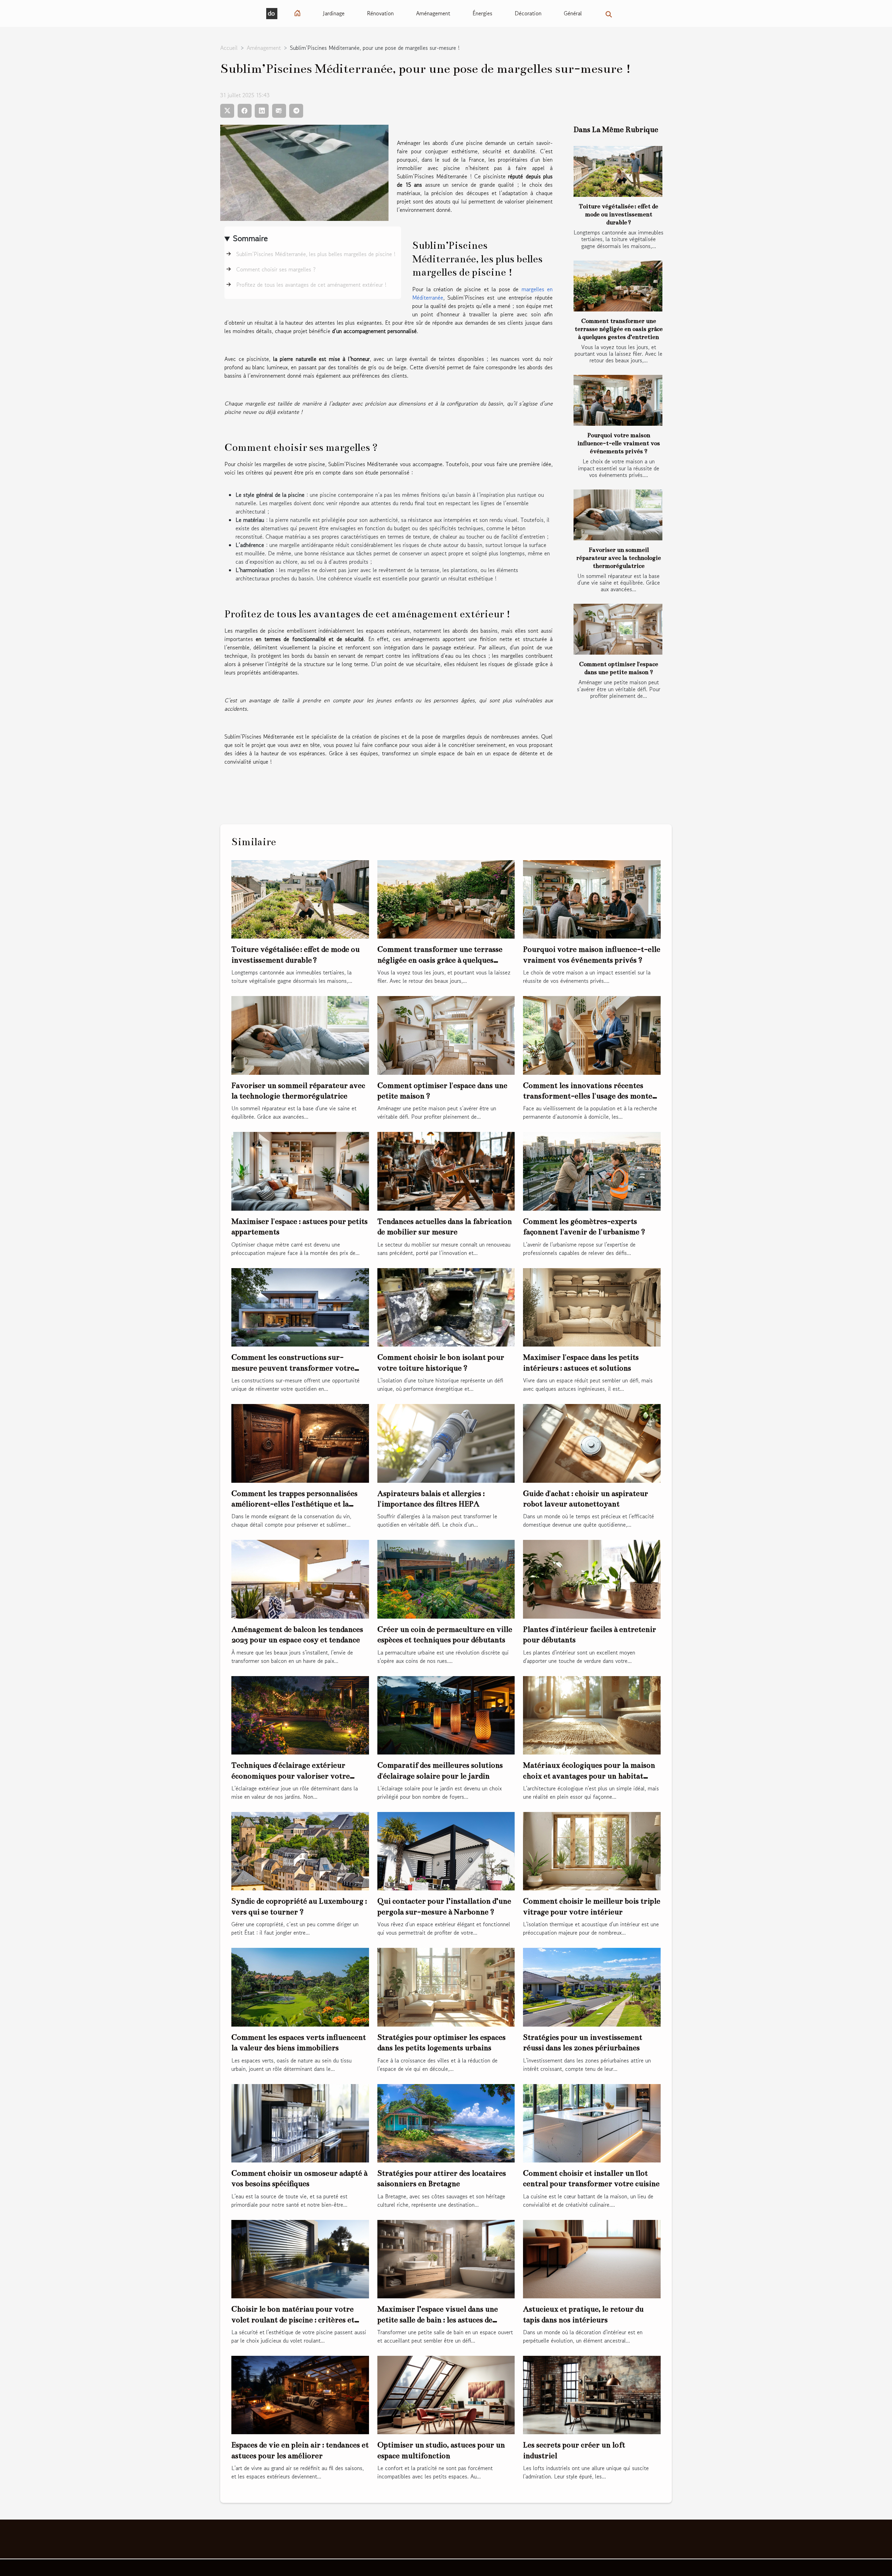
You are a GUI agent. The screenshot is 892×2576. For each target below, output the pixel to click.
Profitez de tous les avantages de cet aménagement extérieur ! (311, 285)
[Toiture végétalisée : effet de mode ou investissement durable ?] (618, 171)
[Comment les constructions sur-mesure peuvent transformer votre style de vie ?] (300, 1306)
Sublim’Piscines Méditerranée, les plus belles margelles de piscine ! (316, 254)
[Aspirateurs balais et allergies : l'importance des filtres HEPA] (446, 1442)
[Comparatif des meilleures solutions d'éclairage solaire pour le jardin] (446, 1714)
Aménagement (433, 13)
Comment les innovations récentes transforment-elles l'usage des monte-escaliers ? (590, 1096)
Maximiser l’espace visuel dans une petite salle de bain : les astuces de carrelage (438, 2320)
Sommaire (250, 238)
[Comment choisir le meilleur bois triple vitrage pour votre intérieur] (592, 1850)
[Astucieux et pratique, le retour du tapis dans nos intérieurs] (592, 2258)
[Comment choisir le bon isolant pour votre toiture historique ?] (446, 1306)
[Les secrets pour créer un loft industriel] (592, 2394)
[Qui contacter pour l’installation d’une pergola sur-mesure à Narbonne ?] (446, 1850)
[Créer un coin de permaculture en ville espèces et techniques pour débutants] (446, 1578)
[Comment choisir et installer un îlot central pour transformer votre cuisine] (592, 2122)
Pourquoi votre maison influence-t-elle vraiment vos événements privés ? (619, 443)
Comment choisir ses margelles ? (276, 269)
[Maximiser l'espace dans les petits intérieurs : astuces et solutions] (592, 1306)
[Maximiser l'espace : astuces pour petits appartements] (300, 1170)
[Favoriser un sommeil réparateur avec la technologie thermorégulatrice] (618, 515)
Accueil (229, 48)
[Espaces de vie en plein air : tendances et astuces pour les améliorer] (300, 2394)
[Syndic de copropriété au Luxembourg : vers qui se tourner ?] (300, 1850)
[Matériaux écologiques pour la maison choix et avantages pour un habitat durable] (592, 1714)
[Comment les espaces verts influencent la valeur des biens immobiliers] (300, 1986)
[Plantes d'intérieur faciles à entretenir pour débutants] (592, 1578)
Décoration (528, 13)
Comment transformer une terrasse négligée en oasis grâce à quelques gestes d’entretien (619, 329)
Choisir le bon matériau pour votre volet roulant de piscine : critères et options (293, 2320)
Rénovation (380, 13)
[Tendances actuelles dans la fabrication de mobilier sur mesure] (446, 1170)
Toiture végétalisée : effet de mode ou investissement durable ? (618, 214)
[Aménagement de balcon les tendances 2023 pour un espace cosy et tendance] (300, 1578)
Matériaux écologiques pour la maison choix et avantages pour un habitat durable (589, 1776)
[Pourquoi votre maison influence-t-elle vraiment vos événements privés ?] (618, 400)
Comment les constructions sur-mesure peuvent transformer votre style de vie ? (293, 1368)
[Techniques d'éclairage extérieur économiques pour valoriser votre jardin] (300, 1714)
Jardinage (334, 13)
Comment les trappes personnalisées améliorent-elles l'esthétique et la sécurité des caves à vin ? (294, 1504)
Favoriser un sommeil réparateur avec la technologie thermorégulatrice (619, 558)
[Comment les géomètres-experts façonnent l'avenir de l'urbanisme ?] (592, 1170)
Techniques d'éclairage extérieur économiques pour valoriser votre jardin (291, 1776)
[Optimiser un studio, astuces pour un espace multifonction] (446, 2394)
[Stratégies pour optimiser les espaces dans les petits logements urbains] (446, 1986)
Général (573, 13)
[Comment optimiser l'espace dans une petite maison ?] (618, 629)
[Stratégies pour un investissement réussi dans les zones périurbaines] (592, 1986)
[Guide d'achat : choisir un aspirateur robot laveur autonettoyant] (592, 1442)
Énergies (482, 13)
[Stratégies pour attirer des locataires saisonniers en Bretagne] (446, 2122)
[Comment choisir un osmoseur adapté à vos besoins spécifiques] (300, 2122)
